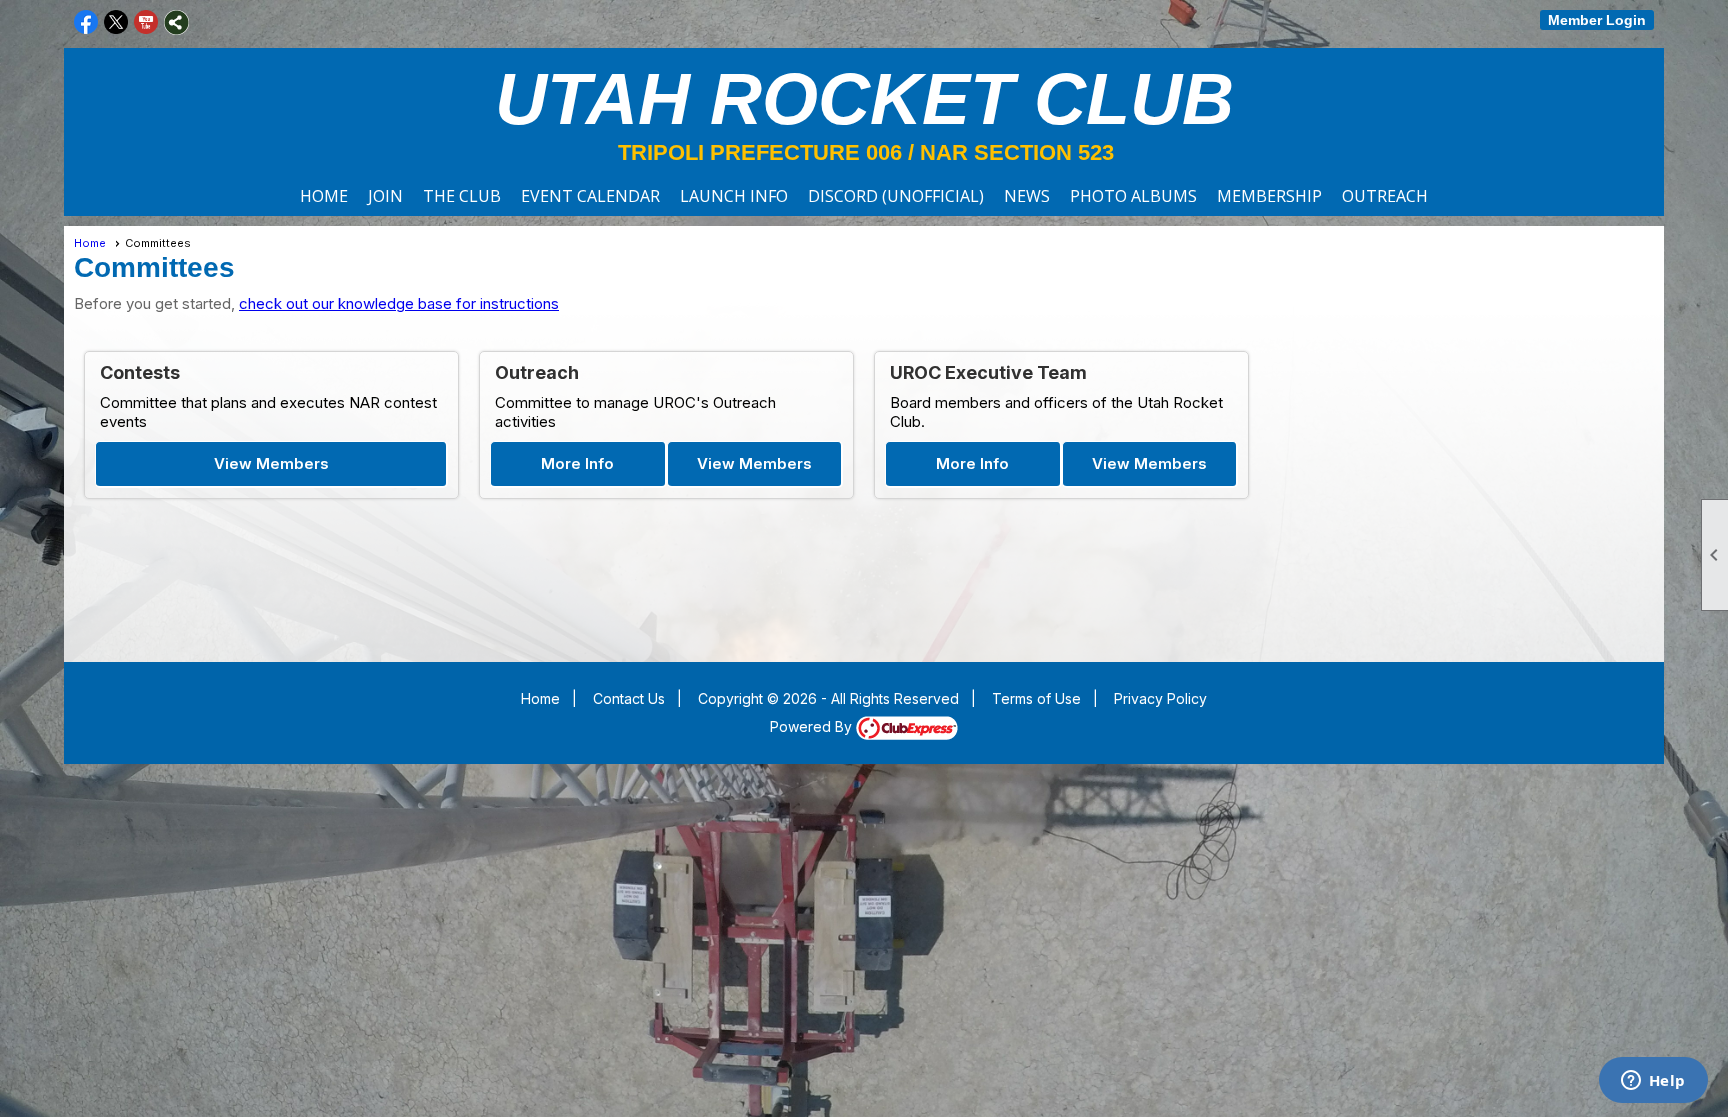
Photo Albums (1133, 196)
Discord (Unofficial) (896, 196)
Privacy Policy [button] (1160, 698)
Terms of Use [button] (1036, 698)
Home (324, 196)
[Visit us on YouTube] (146, 22)
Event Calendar (590, 196)
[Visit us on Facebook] (86, 22)
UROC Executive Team (988, 372)
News (1027, 196)
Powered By (813, 726)
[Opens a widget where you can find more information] (1653, 1082)
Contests (140, 372)
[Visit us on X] (116, 22)
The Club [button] (462, 196)
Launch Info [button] (734, 196)
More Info (577, 463)
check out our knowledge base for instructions (399, 303)
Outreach (1385, 196)
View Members (271, 463)
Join (385, 196)
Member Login (1597, 20)
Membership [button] (1269, 196)
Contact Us (629, 698)
